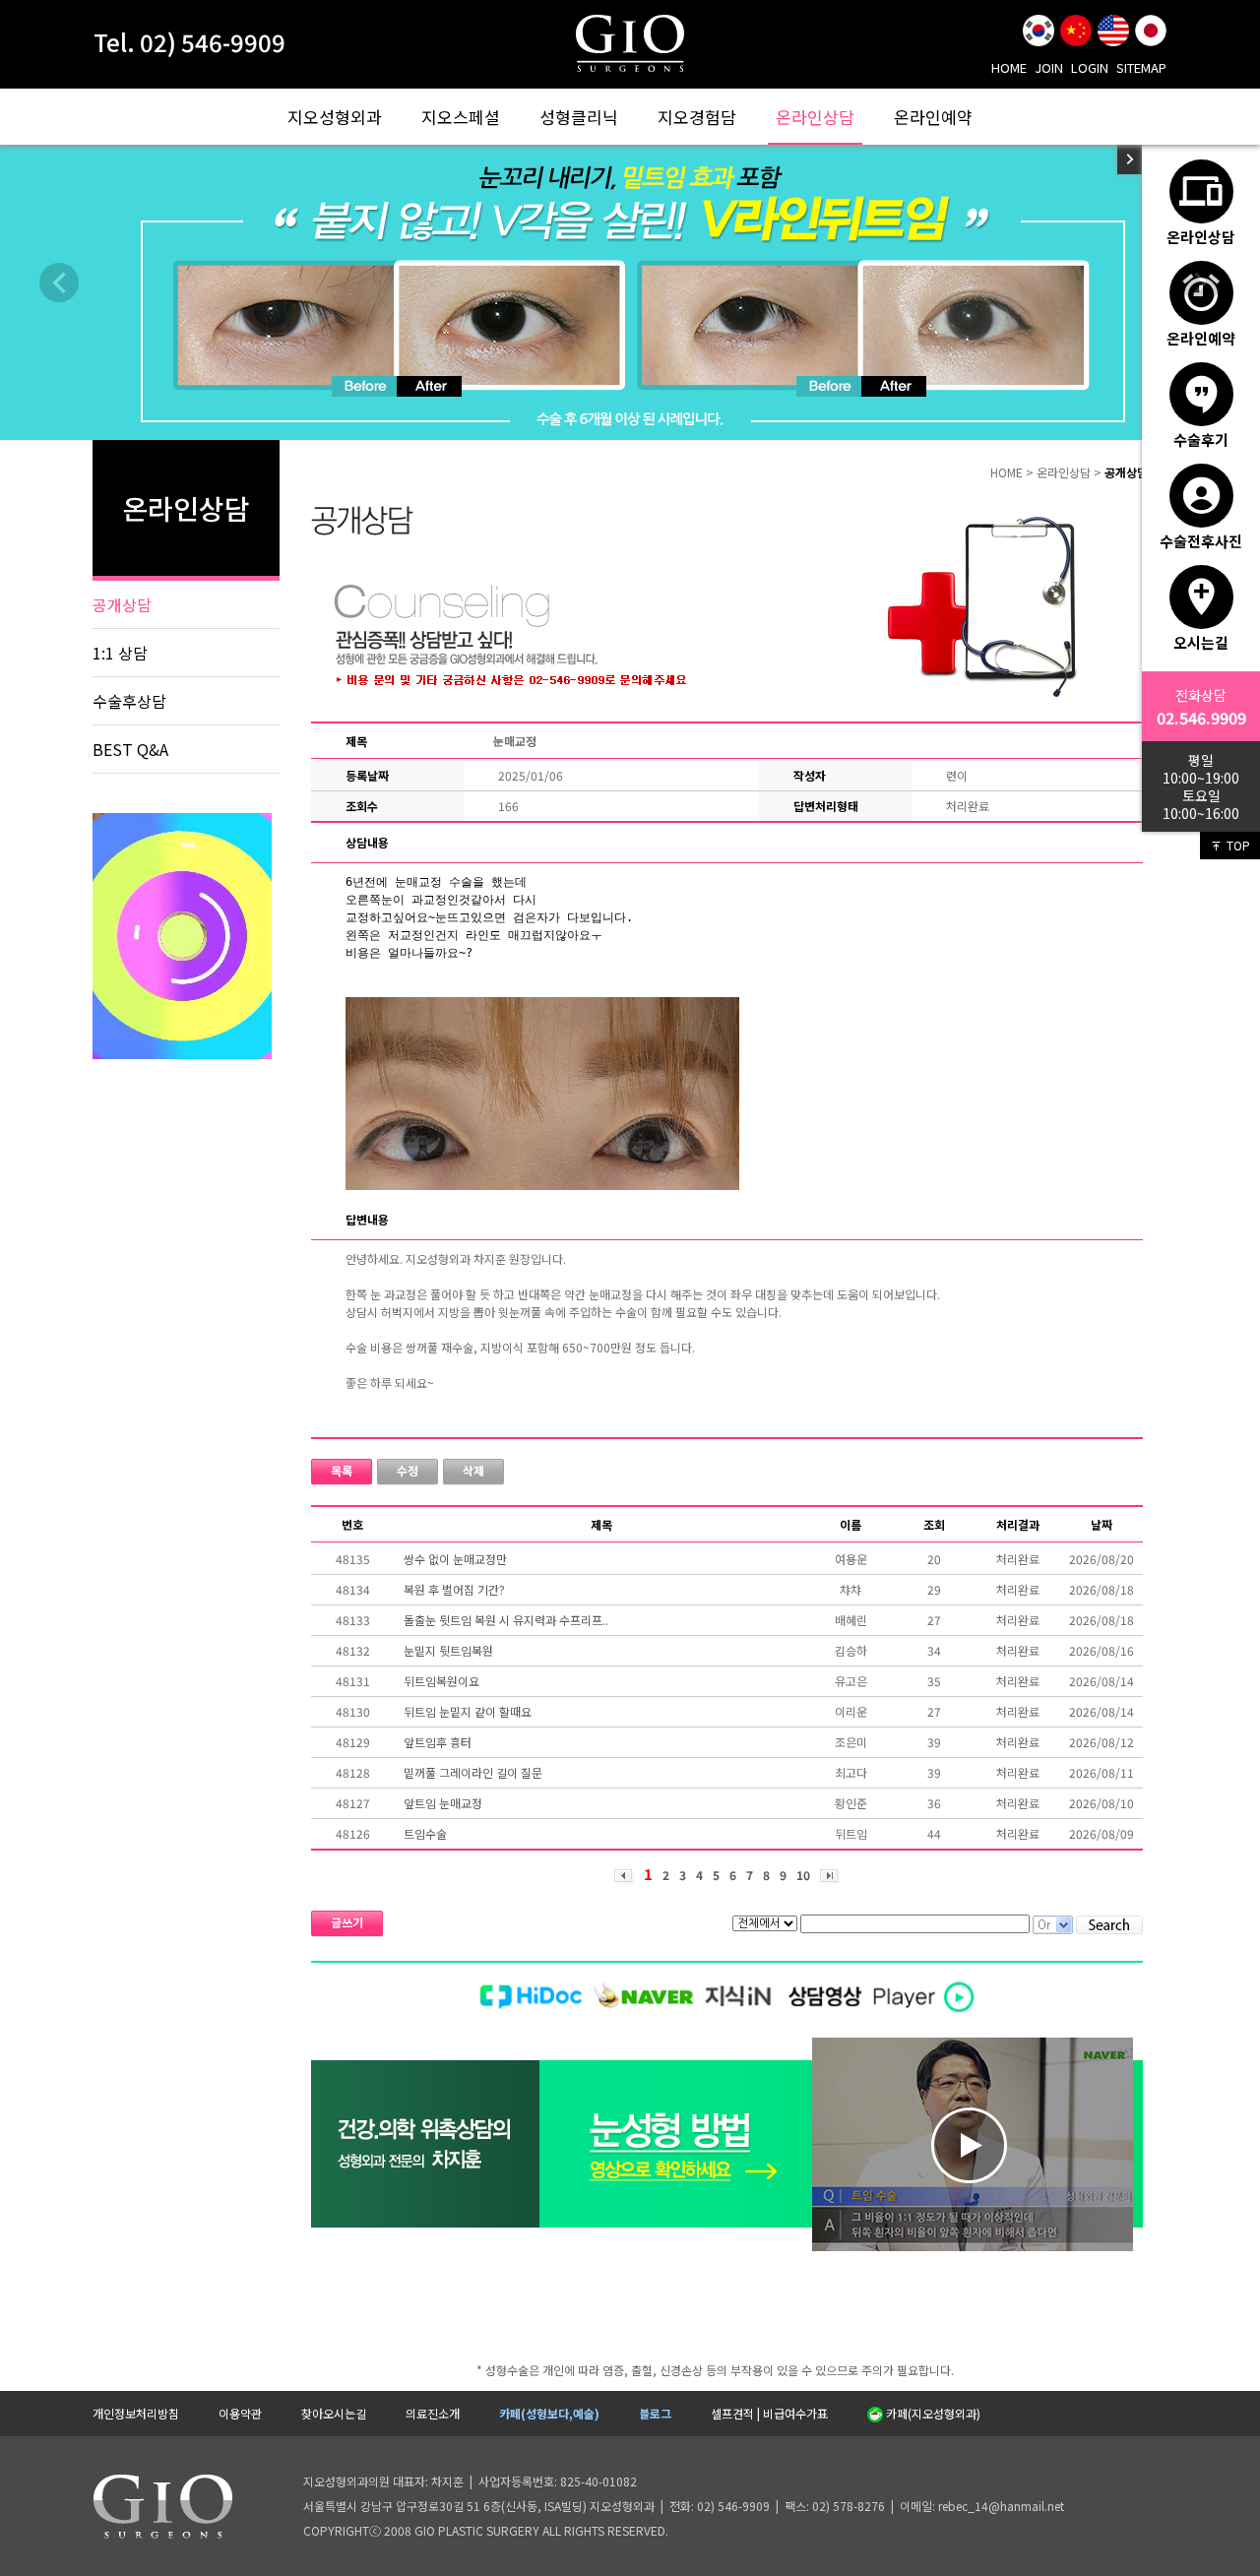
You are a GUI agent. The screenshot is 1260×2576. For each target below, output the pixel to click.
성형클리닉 (579, 117)
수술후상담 (129, 701)
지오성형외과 (335, 117)
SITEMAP (1141, 67)
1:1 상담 (120, 653)
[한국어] (1039, 31)
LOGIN (1090, 67)
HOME (1009, 67)
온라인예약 (933, 117)
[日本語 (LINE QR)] (1151, 31)
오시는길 (1201, 642)
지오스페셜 (461, 117)
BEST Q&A (130, 749)
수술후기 (1201, 439)
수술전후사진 (1201, 540)
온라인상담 (815, 117)
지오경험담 (697, 117)
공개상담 (122, 604)
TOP (1238, 845)
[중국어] (1076, 31)
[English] (1113, 31)
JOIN (1049, 67)
